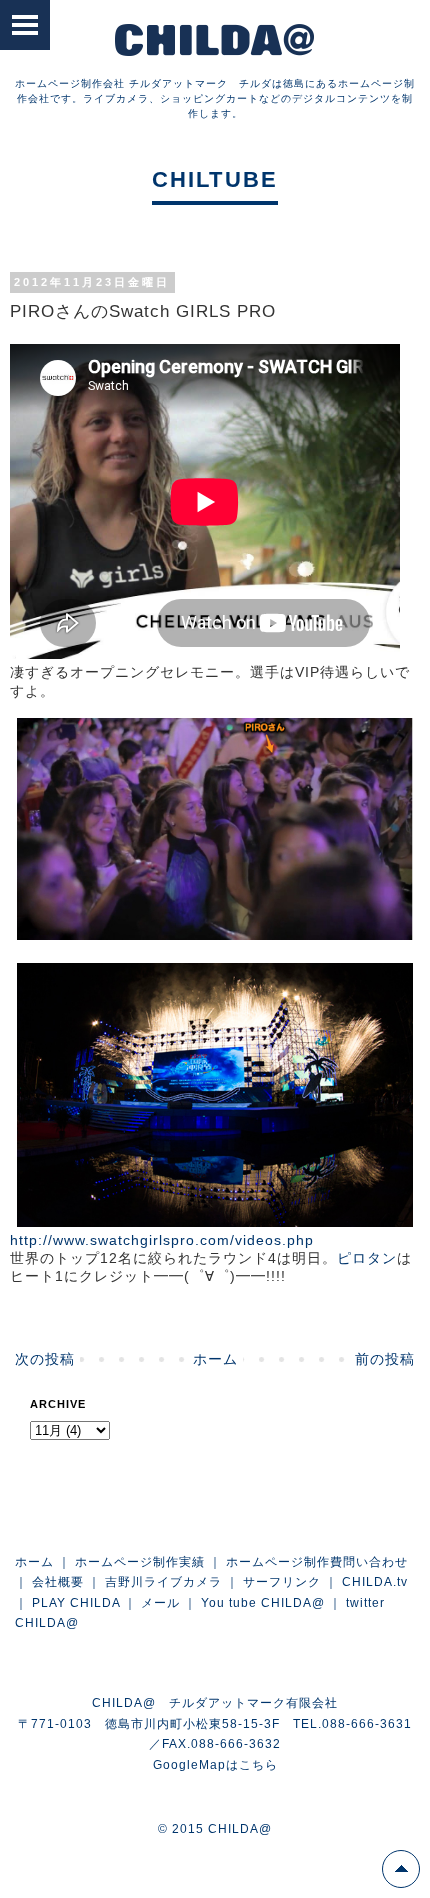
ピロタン (367, 1258)
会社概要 (58, 1582)
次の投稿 (45, 1359)
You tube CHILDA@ (263, 1603)
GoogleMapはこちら (215, 1765)
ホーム (215, 1359)
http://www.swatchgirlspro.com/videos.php (162, 1240)
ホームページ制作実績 (140, 1562)
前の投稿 (385, 1359)
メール (160, 1603)
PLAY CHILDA (76, 1603)
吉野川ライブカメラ (163, 1582)
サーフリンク (282, 1582)
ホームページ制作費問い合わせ (317, 1562)
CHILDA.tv (375, 1582)
